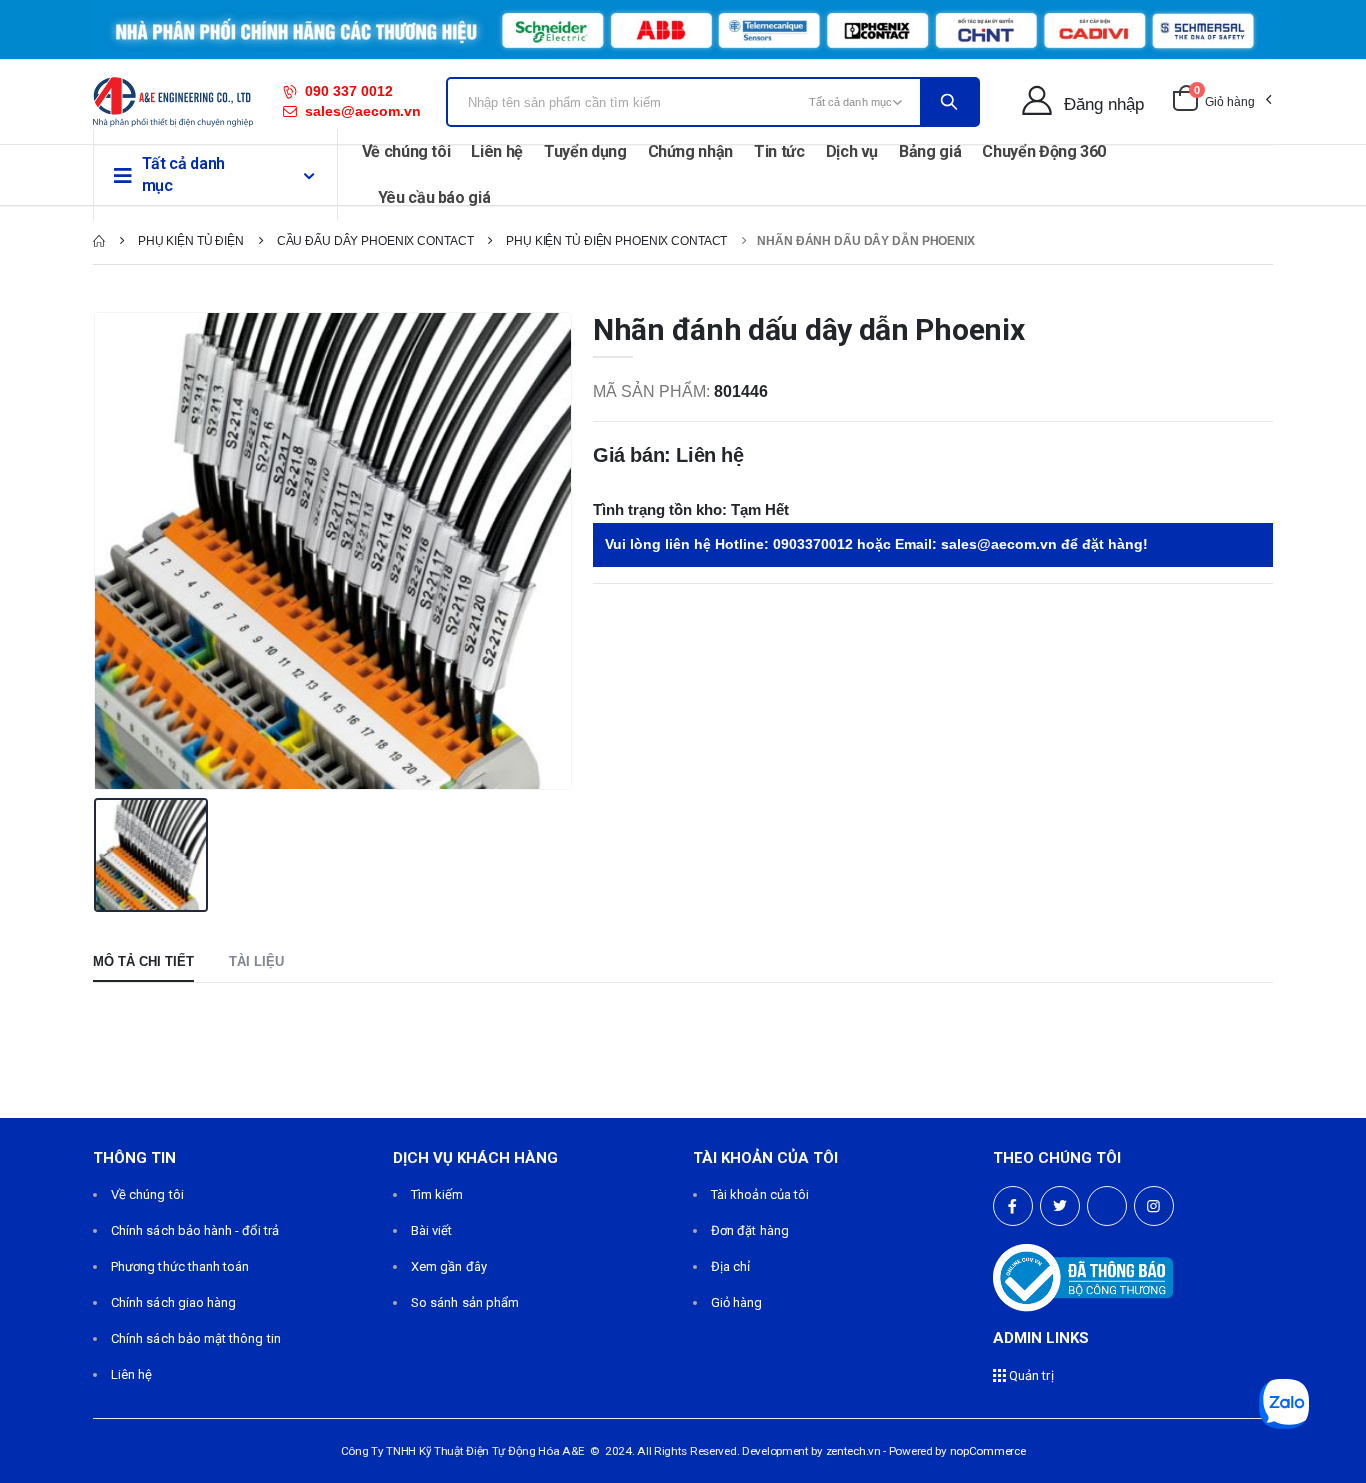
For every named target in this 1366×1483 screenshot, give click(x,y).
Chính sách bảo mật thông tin (196, 1338)
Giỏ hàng (737, 1302)
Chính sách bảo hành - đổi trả (195, 1230)
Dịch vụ (852, 151)
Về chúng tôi (406, 151)
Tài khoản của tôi (760, 1194)
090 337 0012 (349, 91)
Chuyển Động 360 (1044, 151)
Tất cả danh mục (183, 174)
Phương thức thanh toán (180, 1266)
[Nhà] (99, 241)
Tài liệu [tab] (256, 961)
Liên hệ (497, 151)
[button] (1221, 102)
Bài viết (432, 1230)
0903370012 (813, 544)
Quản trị (1030, 1375)
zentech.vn (853, 1451)
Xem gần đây (449, 1266)
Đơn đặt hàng (750, 1230)
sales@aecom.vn (363, 111)
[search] (949, 102)
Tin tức (779, 151)
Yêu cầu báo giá (434, 197)
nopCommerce (988, 1451)
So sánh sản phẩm (465, 1302)
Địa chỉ (730, 1266)
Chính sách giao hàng (173, 1302)
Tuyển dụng (585, 151)
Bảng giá (930, 151)
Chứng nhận (691, 151)
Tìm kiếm (437, 1194)
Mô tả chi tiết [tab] (143, 961)
